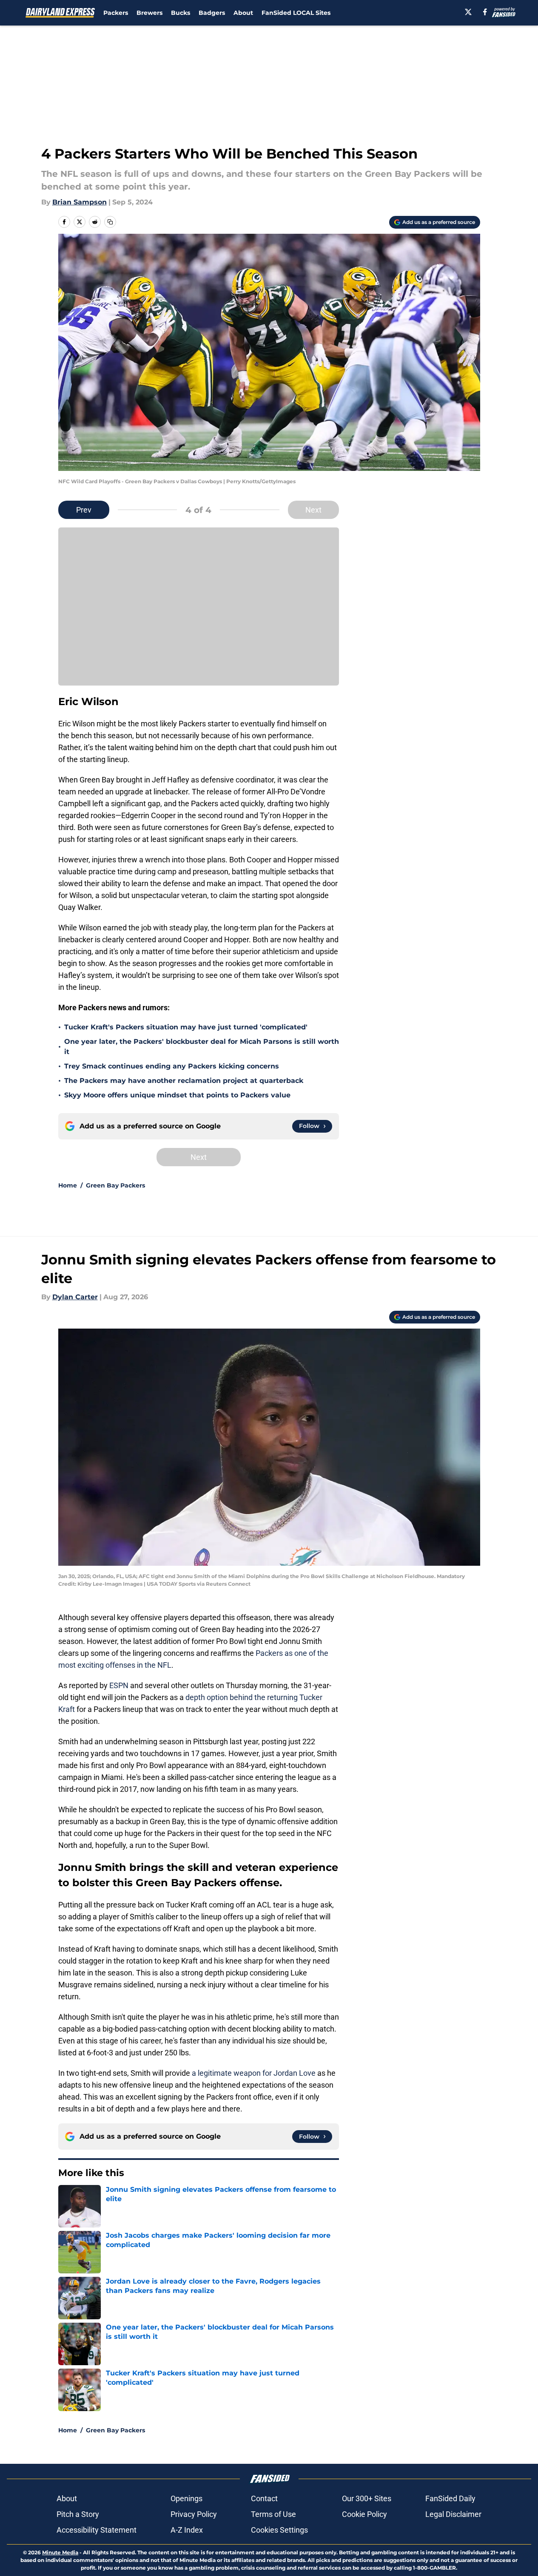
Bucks (181, 13)
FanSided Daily (450, 2498)
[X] (468, 12)
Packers (116, 13)
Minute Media (60, 2552)
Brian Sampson (80, 202)
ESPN (119, 1685)
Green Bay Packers (115, 1185)
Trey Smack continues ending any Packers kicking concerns (172, 1066)
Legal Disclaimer (453, 2514)
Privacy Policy (194, 2514)
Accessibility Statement (97, 2530)
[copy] (110, 222)
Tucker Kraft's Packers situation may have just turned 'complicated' (186, 1027)
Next (313, 510)
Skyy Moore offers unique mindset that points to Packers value (177, 1095)
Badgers (212, 13)
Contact (264, 2498)
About (243, 13)
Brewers (149, 13)
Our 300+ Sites (367, 2498)
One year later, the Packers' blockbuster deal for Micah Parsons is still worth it (202, 1047)
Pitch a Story (78, 2514)
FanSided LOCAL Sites (296, 13)
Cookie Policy (364, 2514)
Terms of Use (273, 2514)
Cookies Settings (279, 2530)
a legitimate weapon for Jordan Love (254, 2073)
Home (68, 1185)
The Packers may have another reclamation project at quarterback (184, 1081)
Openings (186, 2498)
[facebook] (485, 12)
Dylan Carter (75, 1297)
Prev (84, 510)
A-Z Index (187, 2530)
